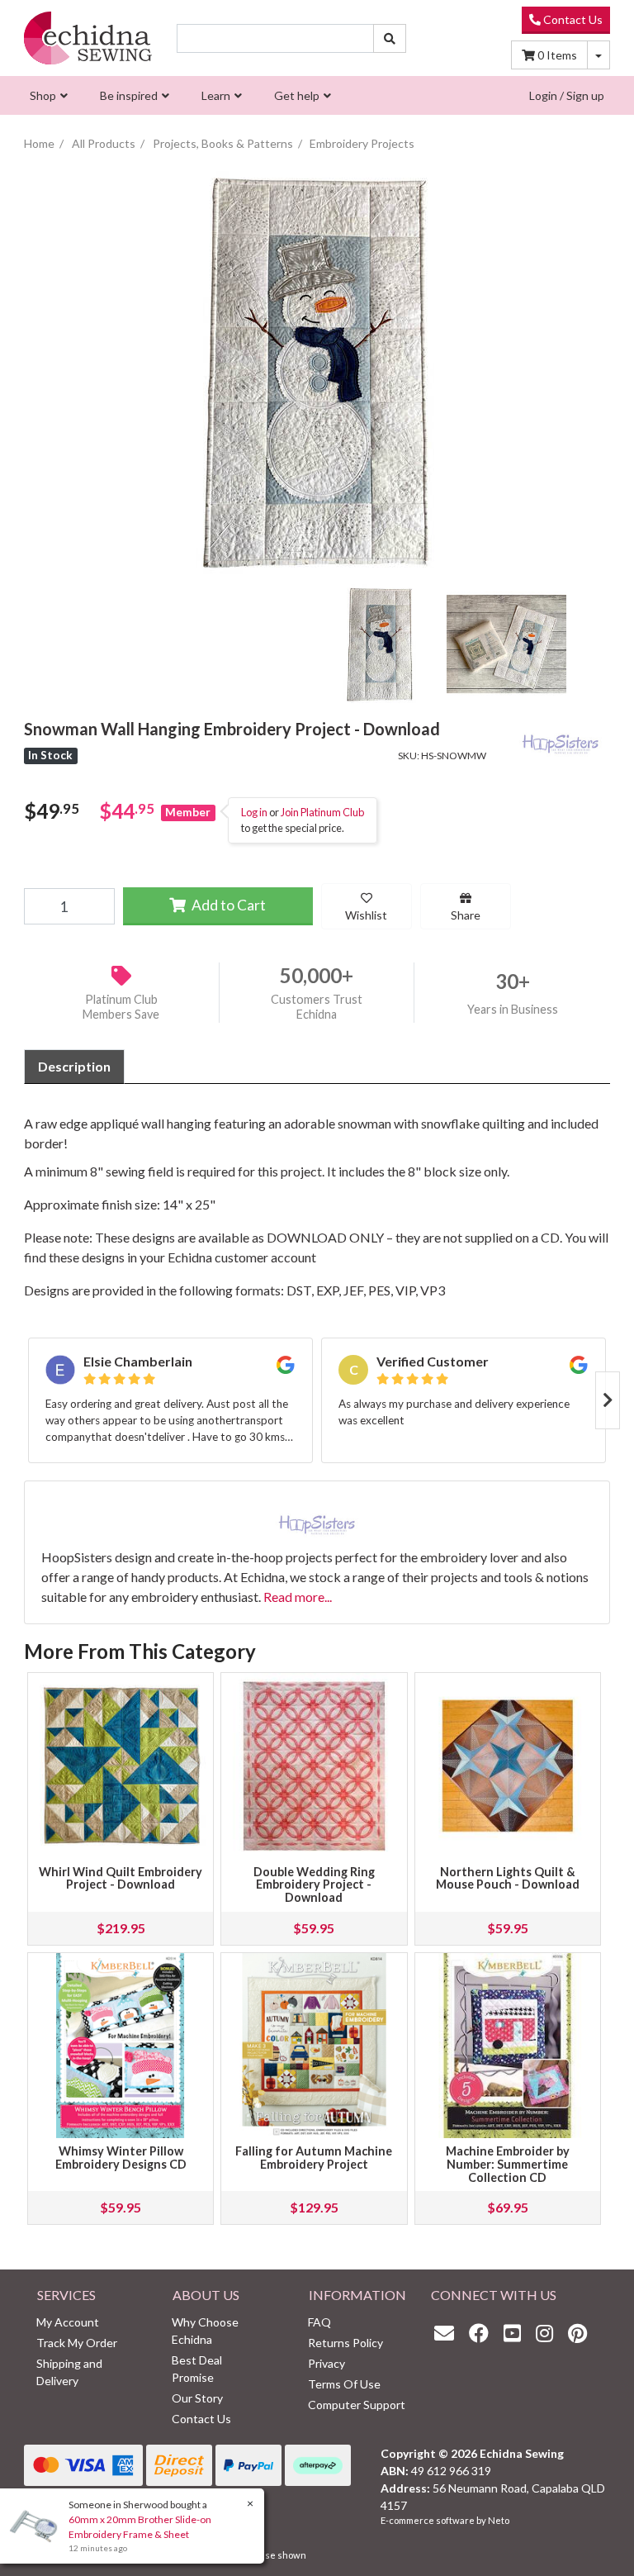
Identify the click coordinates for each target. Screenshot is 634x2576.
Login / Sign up (567, 95)
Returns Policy (345, 2343)
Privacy (326, 2363)
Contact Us (572, 19)
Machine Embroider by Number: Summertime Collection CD (508, 2164)
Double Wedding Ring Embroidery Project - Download (314, 1885)
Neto (499, 2520)
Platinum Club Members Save (121, 1007)
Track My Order (77, 2343)
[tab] (74, 1067)
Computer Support (357, 2405)
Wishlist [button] (366, 915)
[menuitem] (47, 95)
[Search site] (390, 38)
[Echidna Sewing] (88, 38)
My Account (68, 2322)
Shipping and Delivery (69, 2372)
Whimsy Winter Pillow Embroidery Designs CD (121, 2158)
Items (557, 55)
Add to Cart (227, 905)
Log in (254, 812)
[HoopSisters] (561, 740)
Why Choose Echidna (205, 2331)
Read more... (298, 1597)
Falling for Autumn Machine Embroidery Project (314, 2158)
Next (608, 1400)
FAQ (319, 2322)
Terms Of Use (344, 2384)
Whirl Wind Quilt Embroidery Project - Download (121, 1878)
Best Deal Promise (197, 2369)
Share (466, 915)
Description (74, 1066)
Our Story (197, 2398)
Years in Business (513, 1009)
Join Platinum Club (322, 812)
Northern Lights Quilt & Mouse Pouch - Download (508, 1878)
